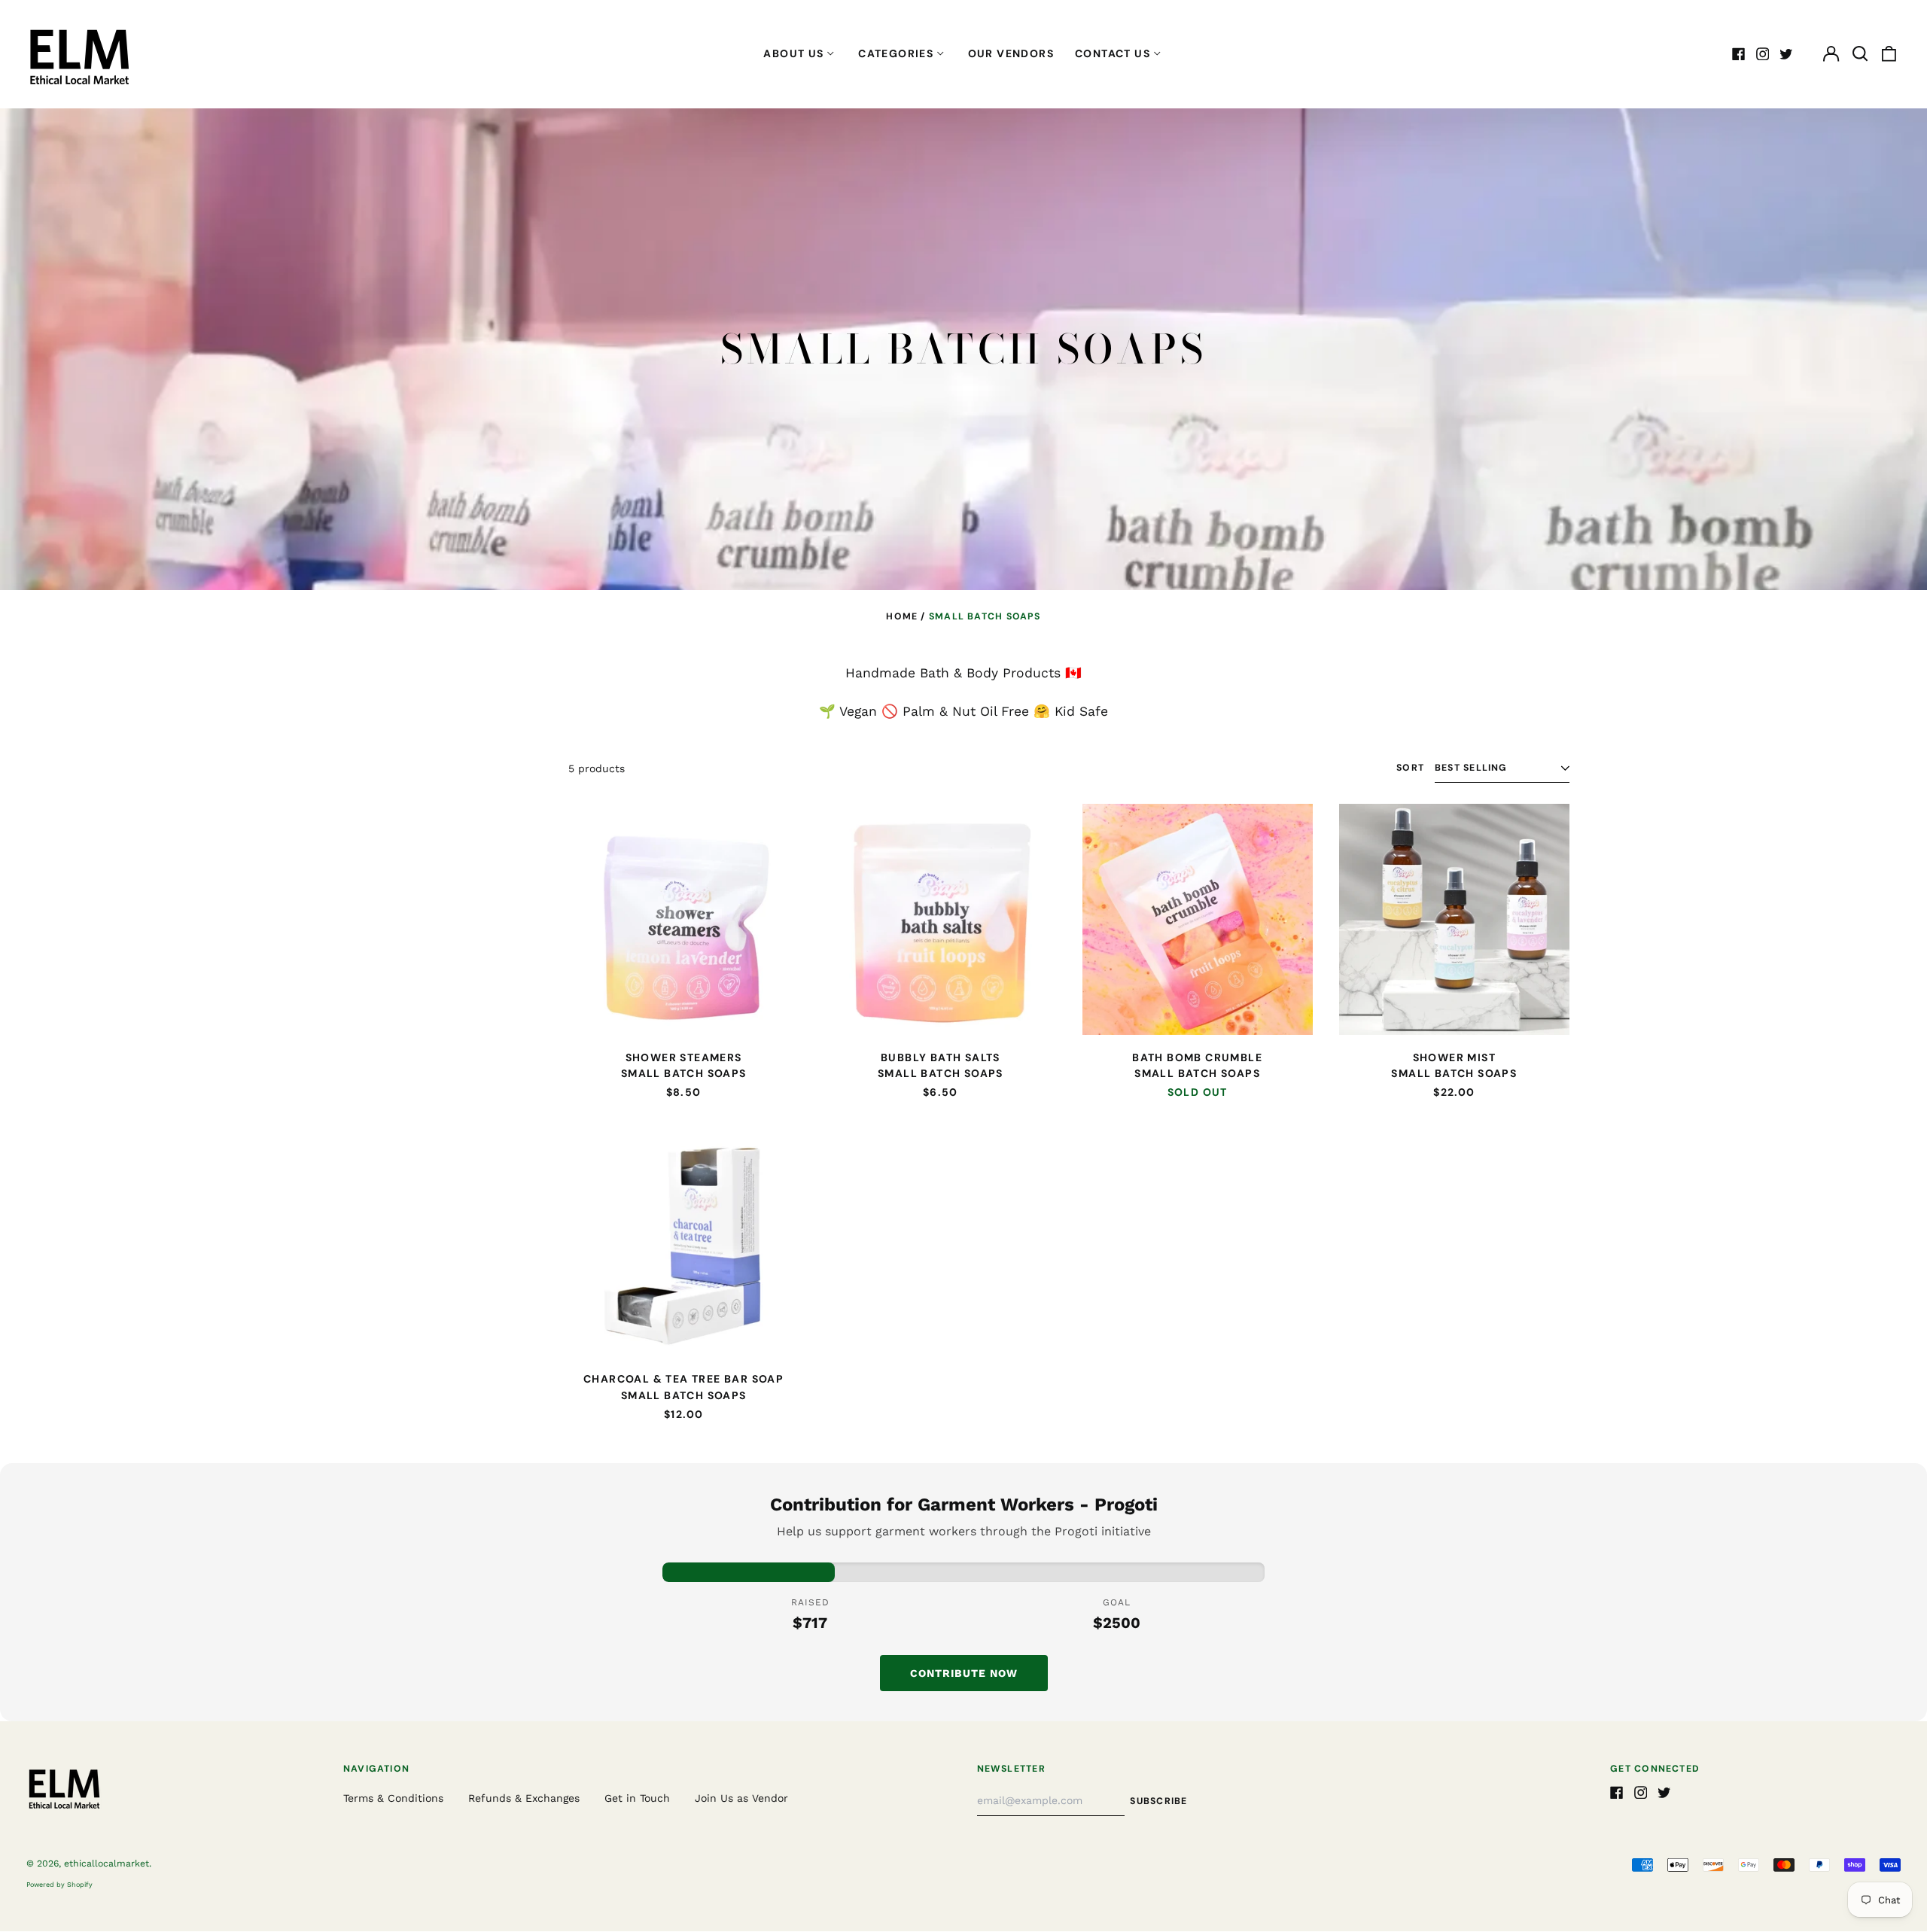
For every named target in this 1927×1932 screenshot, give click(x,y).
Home (902, 616)
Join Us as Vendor (741, 1798)
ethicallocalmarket (107, 1864)
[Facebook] (1739, 54)
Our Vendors (1011, 53)
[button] (1860, 54)
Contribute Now (964, 1673)
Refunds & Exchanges (524, 1798)
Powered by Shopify (59, 1885)
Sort (1410, 768)
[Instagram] (1763, 54)
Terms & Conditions (393, 1798)
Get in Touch (637, 1798)
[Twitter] (1786, 54)
